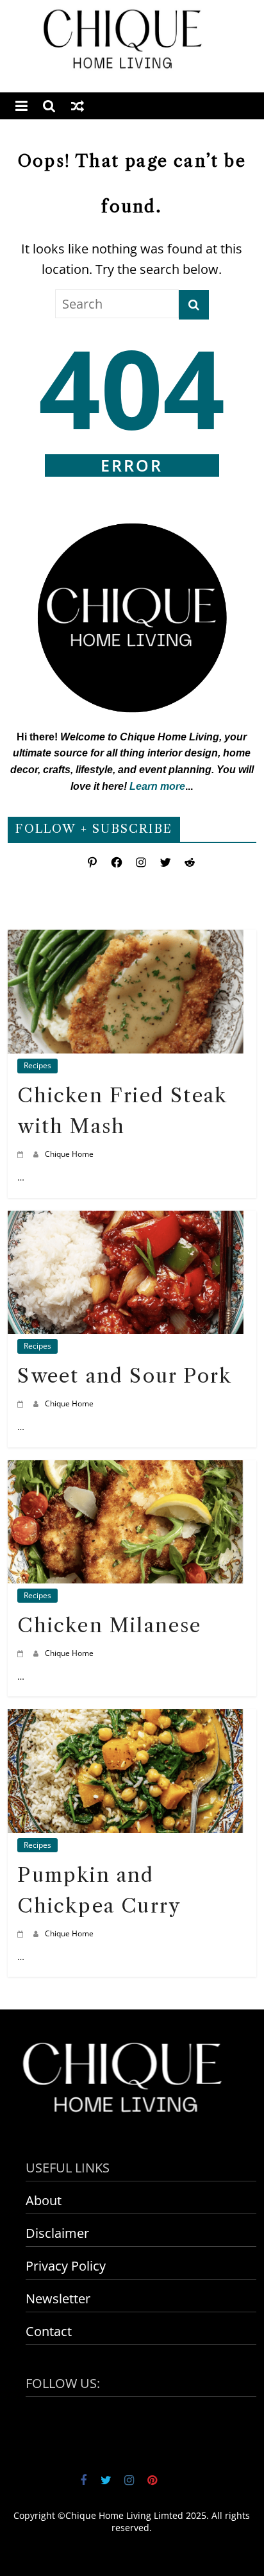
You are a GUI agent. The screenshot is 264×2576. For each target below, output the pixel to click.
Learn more (157, 786)
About (44, 2200)
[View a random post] (78, 106)
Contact (49, 2331)
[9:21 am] (22, 1933)
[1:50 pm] (22, 1403)
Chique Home (69, 1154)
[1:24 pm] (22, 1653)
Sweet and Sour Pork (125, 1376)
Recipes (37, 1065)
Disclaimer (57, 2233)
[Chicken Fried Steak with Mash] (125, 940)
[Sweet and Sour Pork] (125, 1221)
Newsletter (58, 2299)
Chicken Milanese (109, 1625)
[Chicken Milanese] (125, 1470)
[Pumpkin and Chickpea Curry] (125, 1719)
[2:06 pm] (22, 1154)
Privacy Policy (66, 2266)
